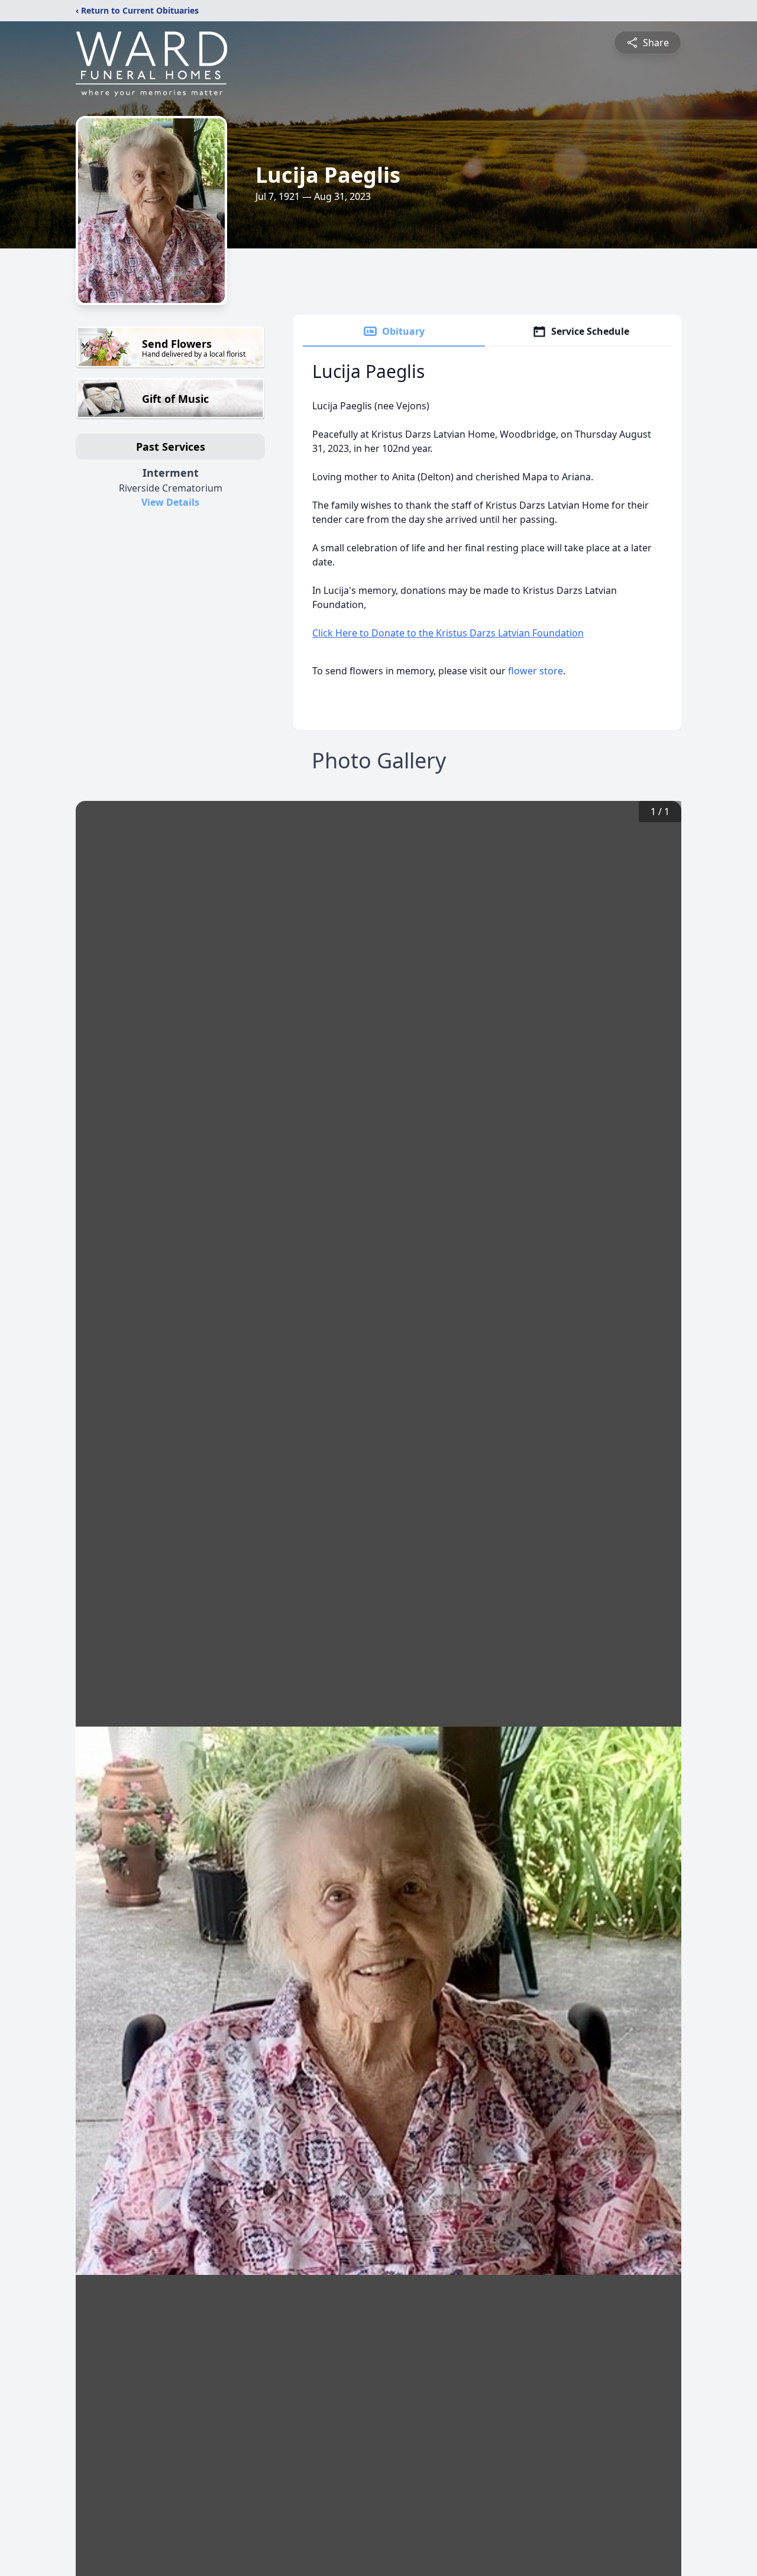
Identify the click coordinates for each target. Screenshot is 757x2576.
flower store (536, 671)
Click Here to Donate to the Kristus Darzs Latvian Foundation (448, 633)
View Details (170, 502)
